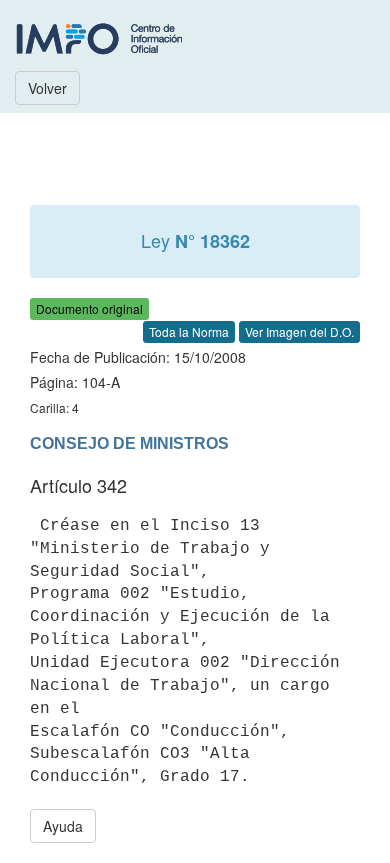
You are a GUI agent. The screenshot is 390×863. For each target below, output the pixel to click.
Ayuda (63, 826)
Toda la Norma (189, 331)
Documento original (89, 308)
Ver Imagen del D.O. (299, 331)
